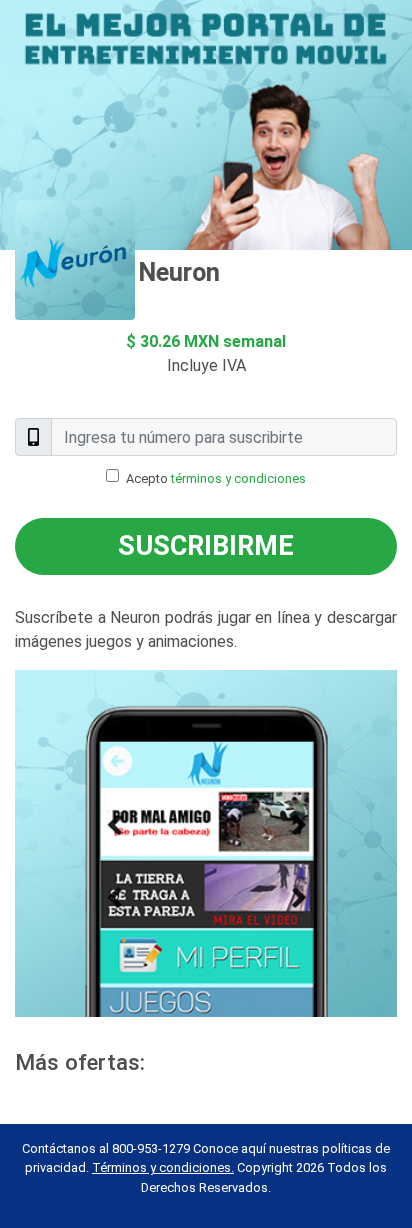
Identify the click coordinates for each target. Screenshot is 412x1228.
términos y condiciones (238, 478)
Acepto (216, 478)
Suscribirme (206, 546)
